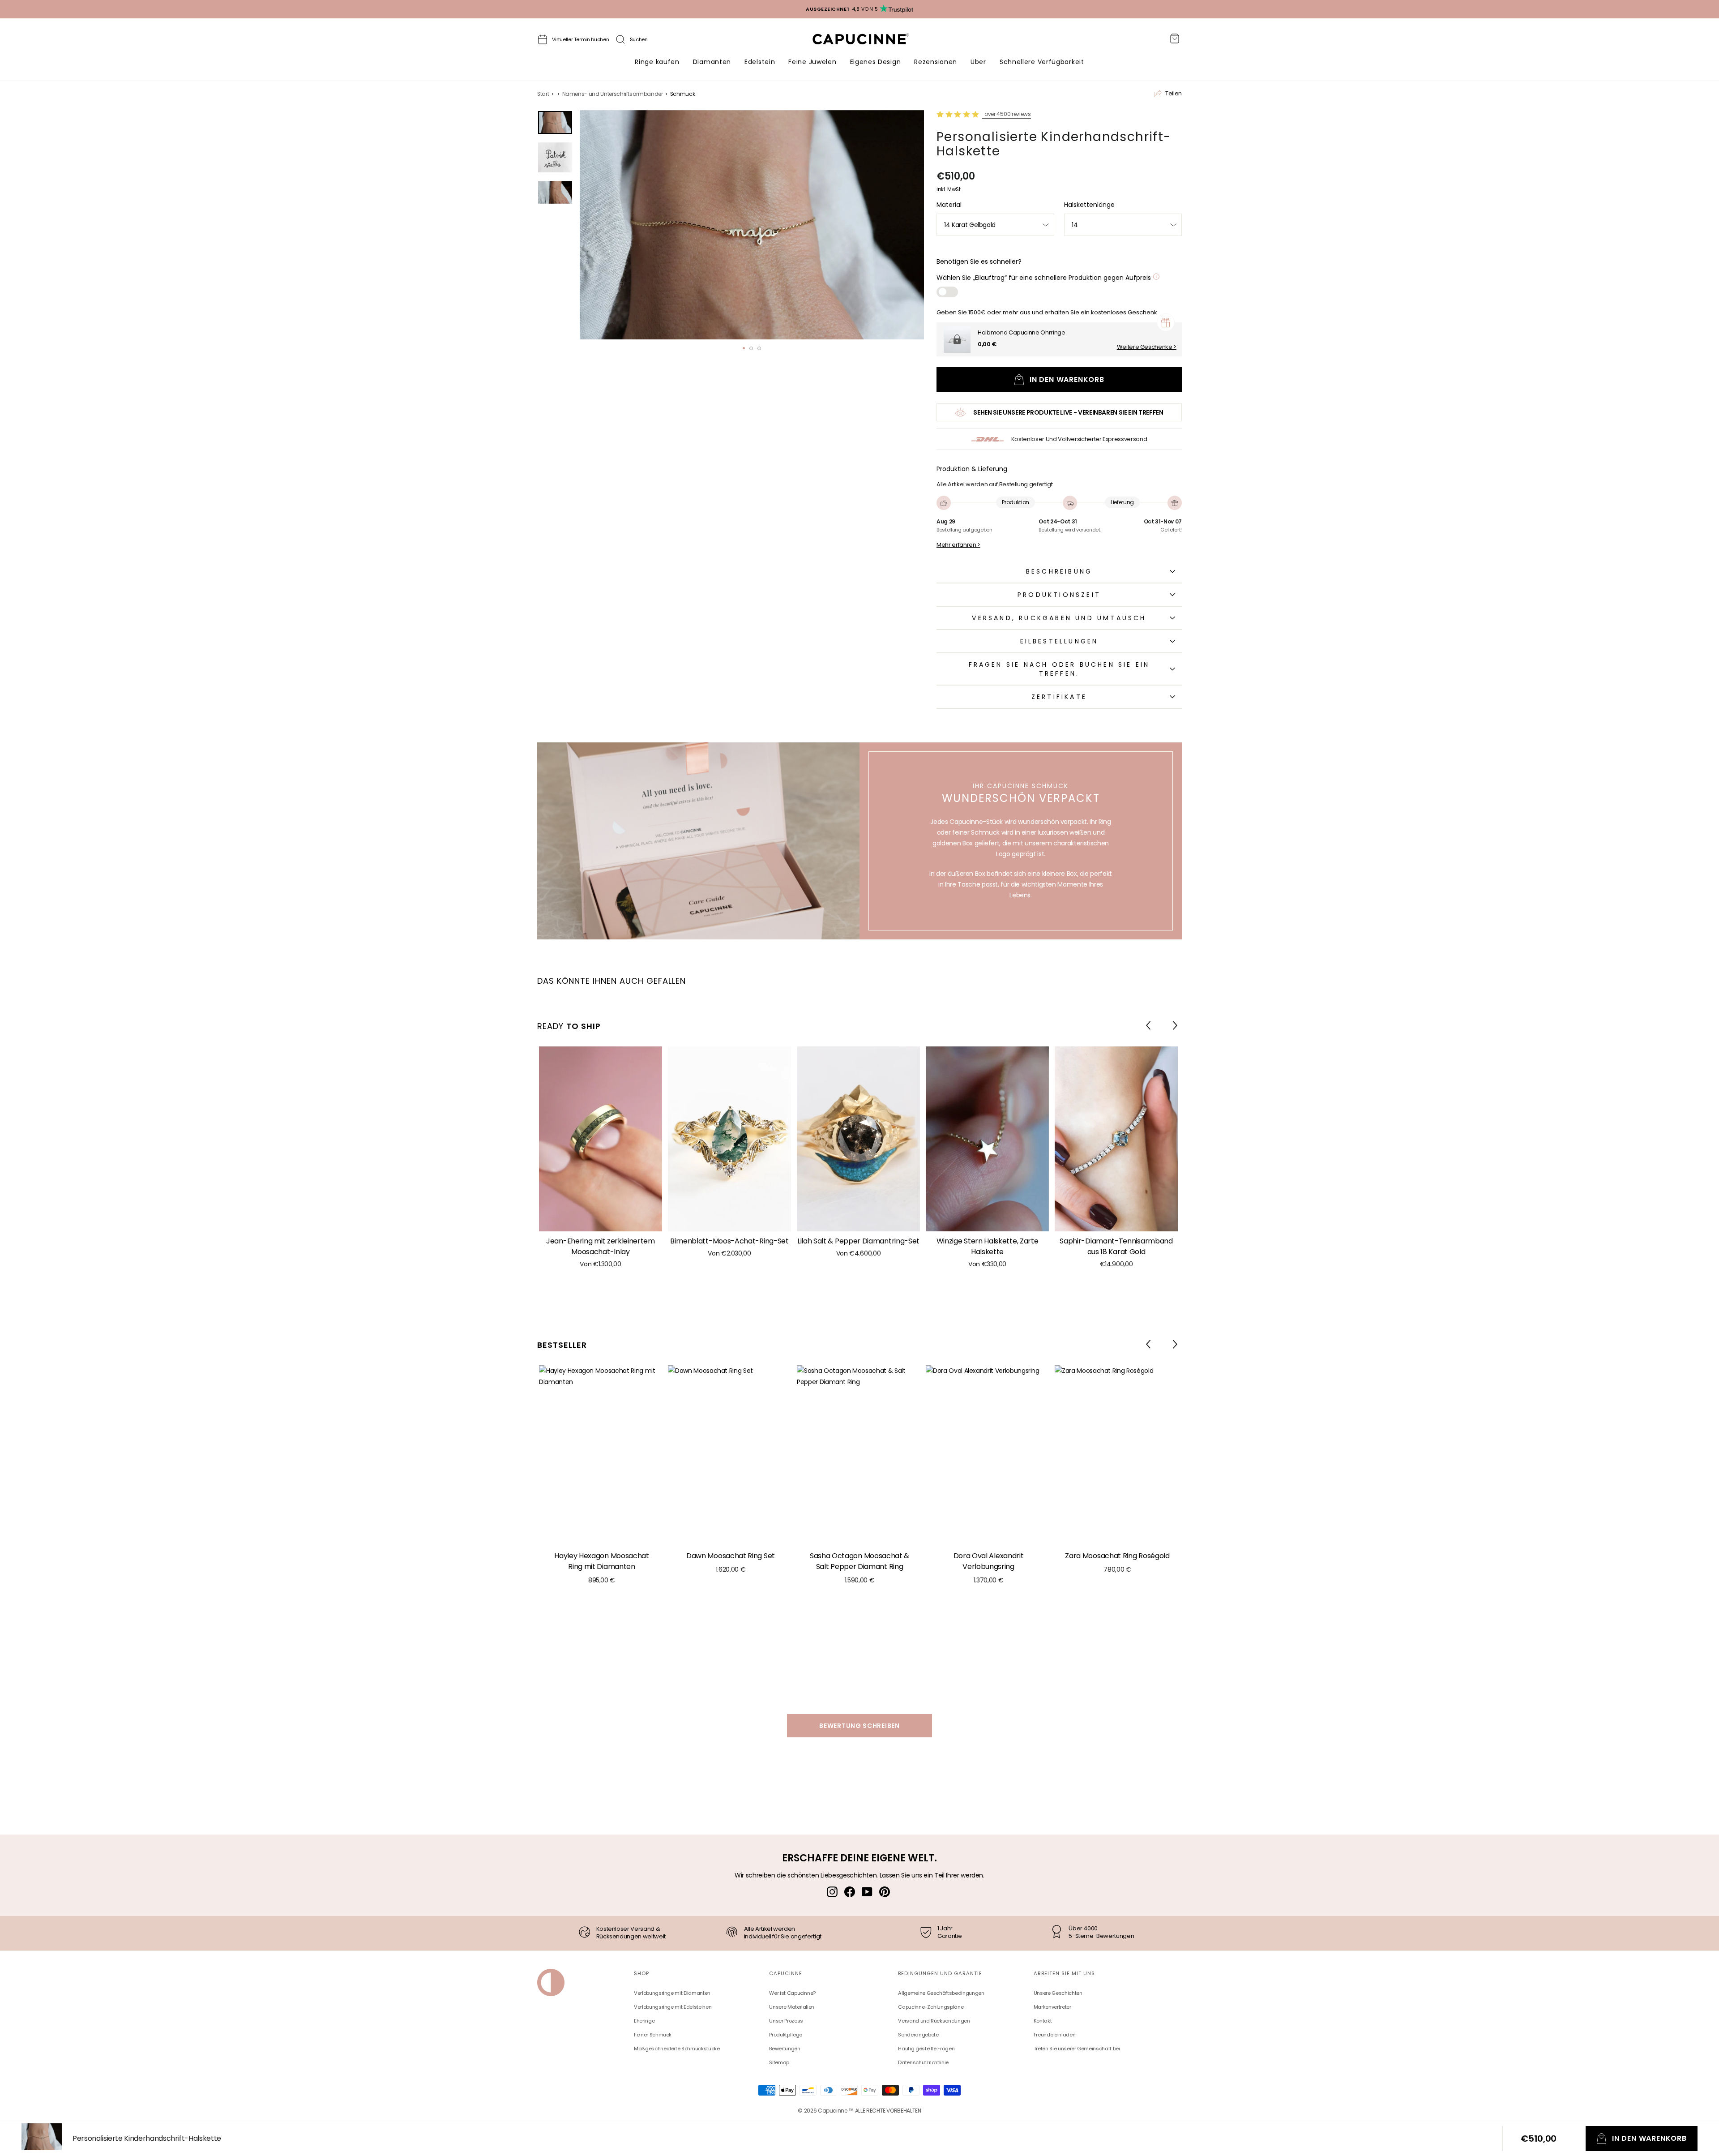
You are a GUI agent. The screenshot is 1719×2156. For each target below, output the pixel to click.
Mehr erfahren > (958, 545)
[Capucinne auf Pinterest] (885, 1891)
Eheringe (644, 2021)
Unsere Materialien (792, 2007)
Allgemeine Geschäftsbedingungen (941, 1993)
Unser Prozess (786, 2021)
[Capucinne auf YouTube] (867, 1891)
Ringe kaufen (657, 62)
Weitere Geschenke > (1147, 347)
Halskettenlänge (1089, 205)
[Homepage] (869, 41)
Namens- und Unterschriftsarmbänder (613, 94)
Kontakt (1043, 2021)
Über (978, 62)
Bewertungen (785, 2049)
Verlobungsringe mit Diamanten (672, 1993)
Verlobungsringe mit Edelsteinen (673, 2007)
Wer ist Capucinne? (792, 1993)
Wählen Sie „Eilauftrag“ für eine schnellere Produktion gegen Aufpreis (1045, 278)
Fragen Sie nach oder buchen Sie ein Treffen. (1059, 669)
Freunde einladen (1054, 2035)
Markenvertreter (1052, 2007)
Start (543, 94)
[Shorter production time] (1156, 278)
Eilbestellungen (1059, 641)
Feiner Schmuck (653, 2035)
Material (949, 205)
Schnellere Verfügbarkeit (1042, 62)
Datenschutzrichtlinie (923, 2062)
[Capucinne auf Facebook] (850, 1891)
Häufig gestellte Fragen (926, 2049)
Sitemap (779, 2062)
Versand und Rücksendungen (934, 2021)
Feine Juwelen (812, 62)
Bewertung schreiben (859, 1726)
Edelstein (760, 62)
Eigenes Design (876, 62)
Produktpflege (785, 2035)
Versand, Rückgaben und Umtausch (1059, 618)
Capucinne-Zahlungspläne (931, 2007)
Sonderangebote (918, 2035)
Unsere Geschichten (1058, 1993)
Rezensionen (936, 62)
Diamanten (712, 62)
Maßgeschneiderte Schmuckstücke (677, 2049)
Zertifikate (1059, 697)
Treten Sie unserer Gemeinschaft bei (1077, 2049)
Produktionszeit (1059, 595)
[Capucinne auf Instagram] (832, 1891)
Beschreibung (1059, 571)
